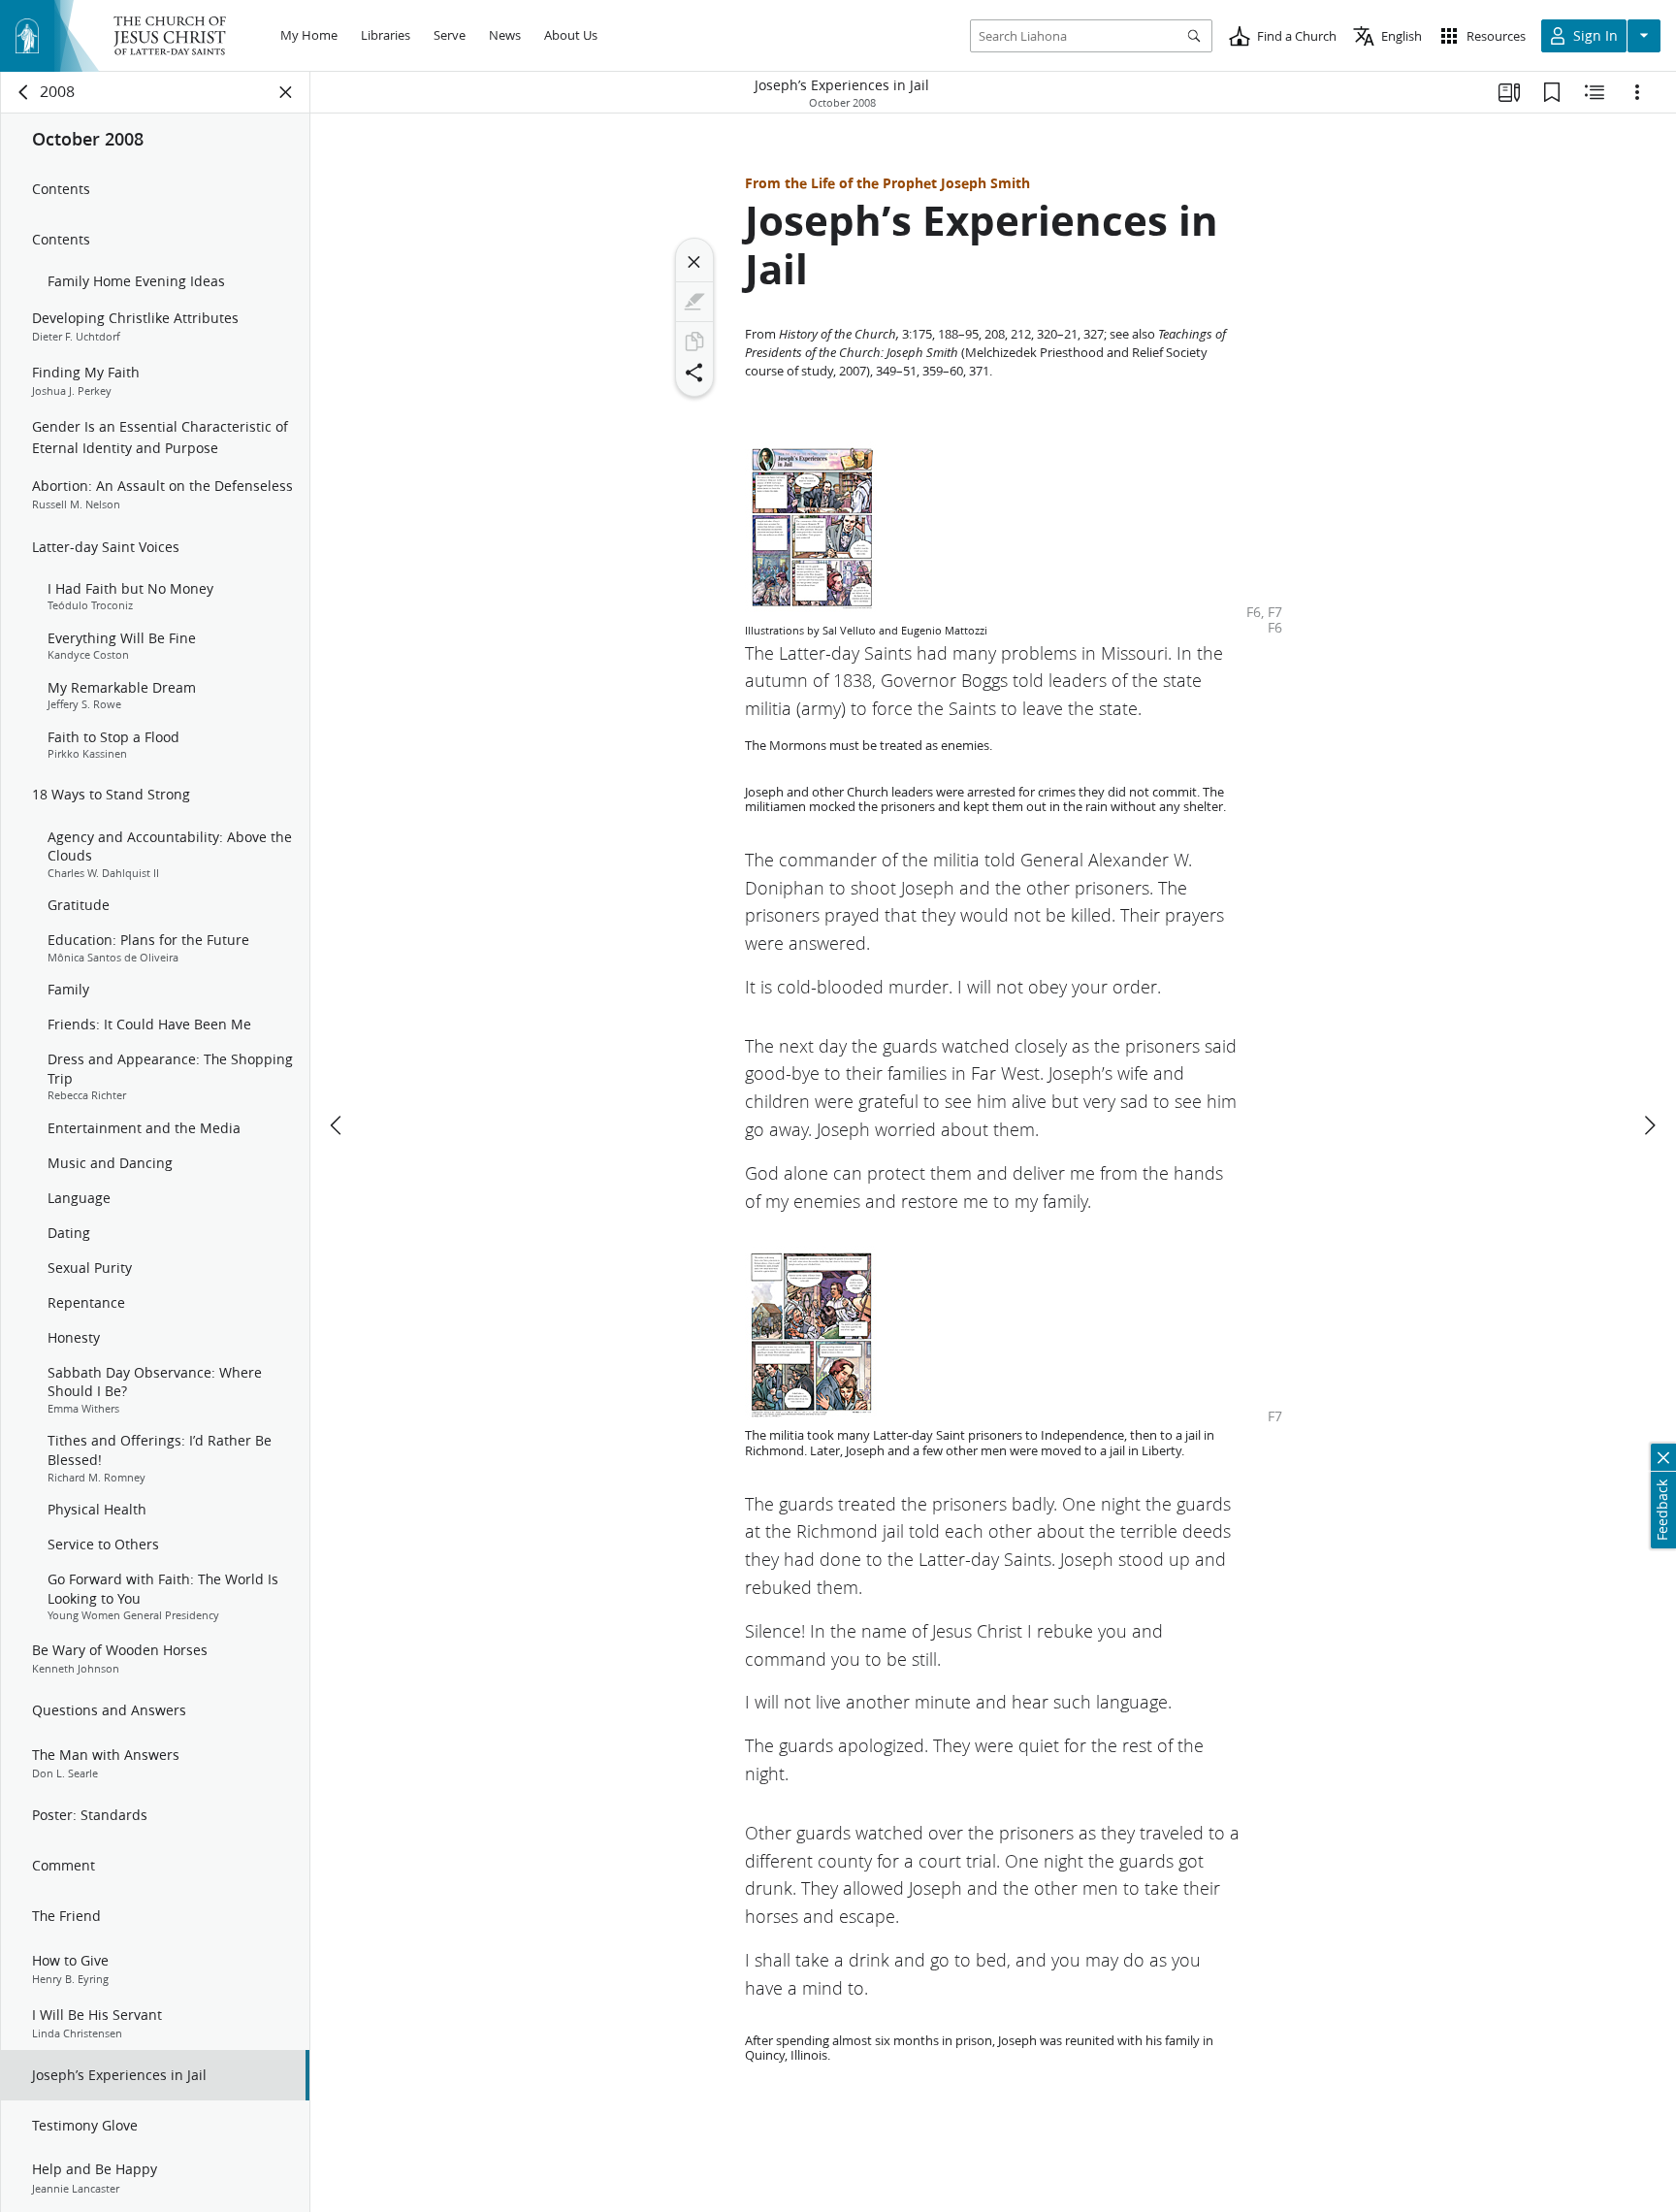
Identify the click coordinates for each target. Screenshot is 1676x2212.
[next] (1649, 1125)
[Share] (694, 373)
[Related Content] (1595, 92)
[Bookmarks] (1552, 92)
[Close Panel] (286, 92)
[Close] (694, 262)
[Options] (1637, 92)
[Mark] (694, 302)
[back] (24, 92)
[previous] (338, 1125)
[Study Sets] (1509, 92)
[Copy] (694, 342)
